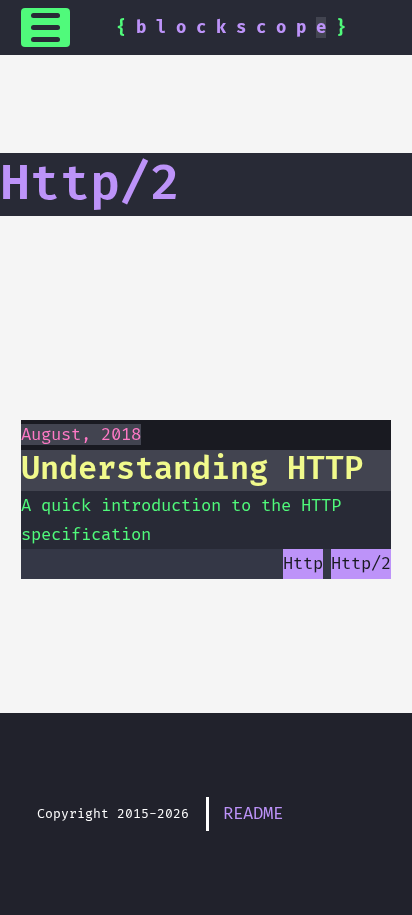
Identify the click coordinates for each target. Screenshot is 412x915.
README (253, 813)
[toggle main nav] (46, 27)
